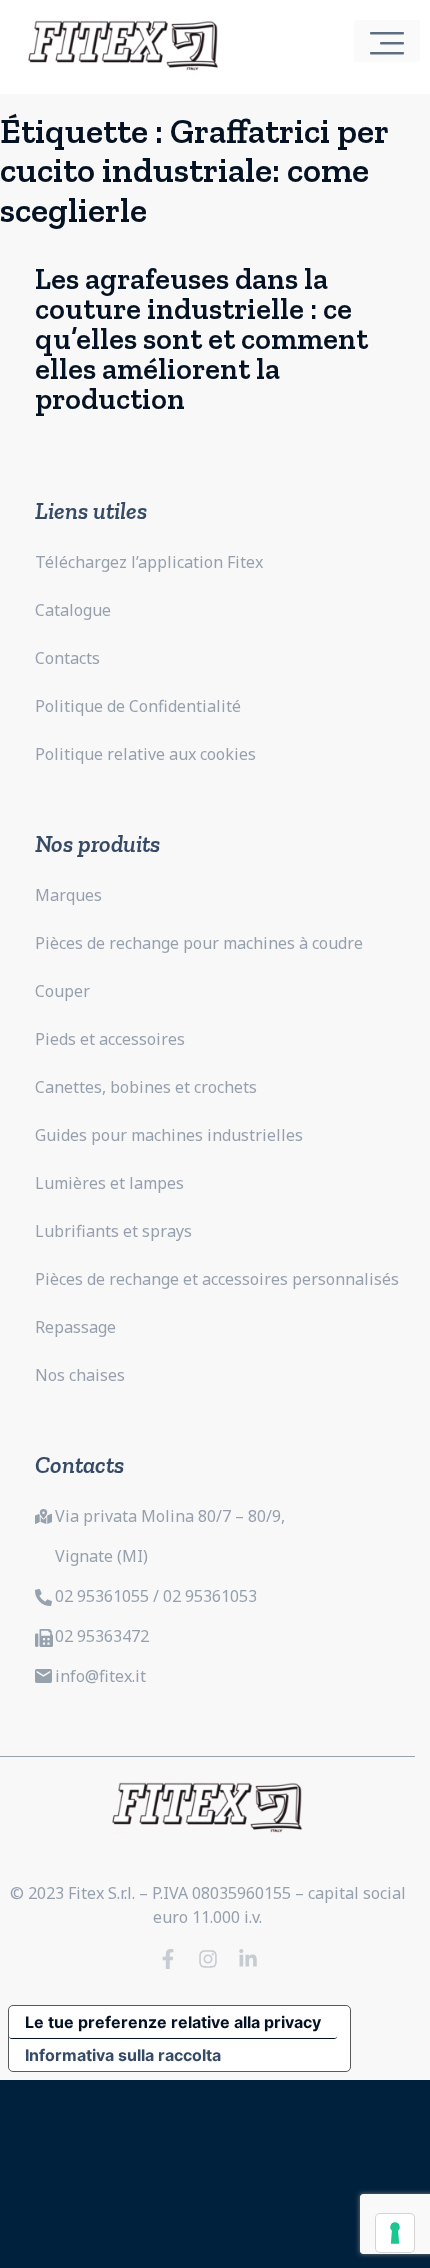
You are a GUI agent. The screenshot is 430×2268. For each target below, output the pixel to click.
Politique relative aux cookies (145, 754)
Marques (68, 895)
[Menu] (387, 41)
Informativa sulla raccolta (123, 2055)
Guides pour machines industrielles (169, 1135)
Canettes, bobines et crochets (146, 1087)
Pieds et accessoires (110, 1039)
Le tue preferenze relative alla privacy (173, 2022)
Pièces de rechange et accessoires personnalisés (217, 1279)
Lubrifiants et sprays (113, 1231)
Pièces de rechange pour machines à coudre (199, 943)
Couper (62, 991)
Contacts (67, 658)
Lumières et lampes (109, 1183)
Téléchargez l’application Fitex (149, 562)
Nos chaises (80, 1375)
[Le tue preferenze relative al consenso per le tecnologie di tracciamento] (395, 2233)
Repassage (75, 1327)
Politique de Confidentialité (138, 706)
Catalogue (73, 610)
